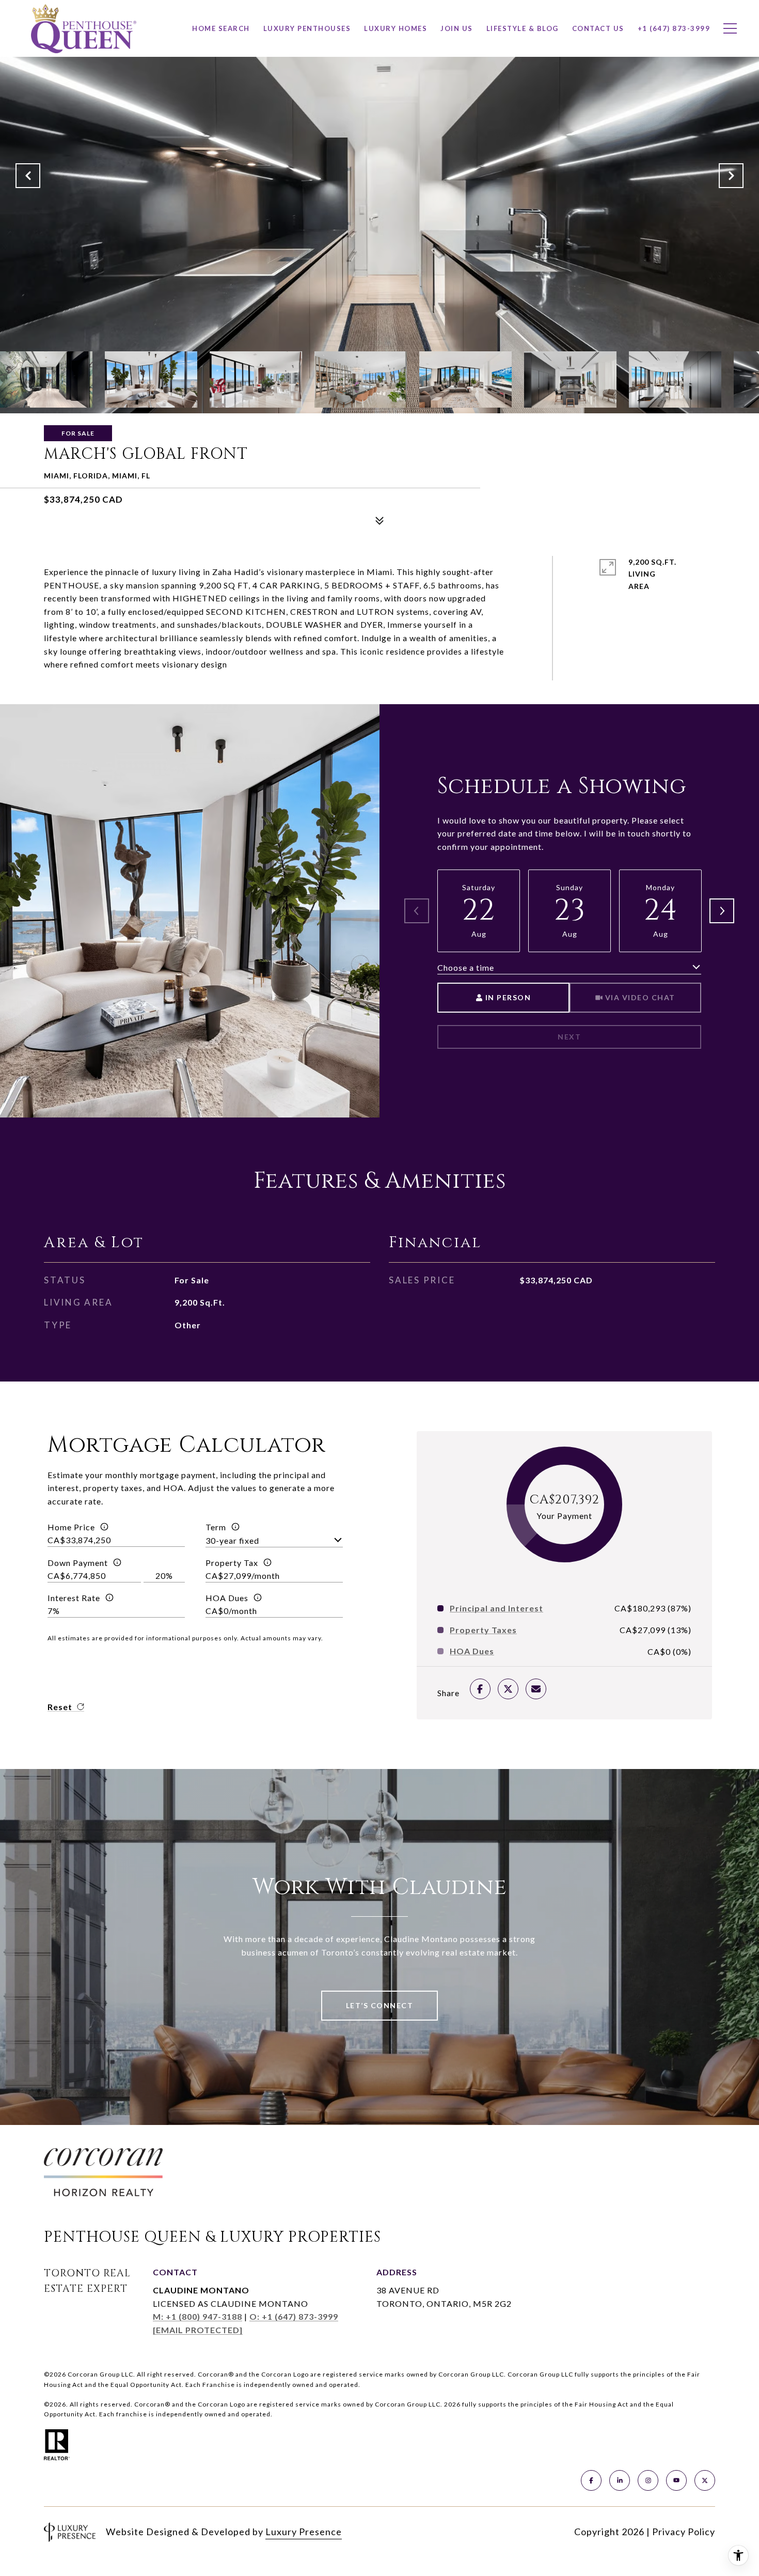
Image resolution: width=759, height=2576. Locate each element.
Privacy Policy (684, 2532)
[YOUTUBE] (676, 2480)
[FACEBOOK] (591, 2480)
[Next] (722, 911)
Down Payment (78, 1563)
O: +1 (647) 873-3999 (294, 2316)
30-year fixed (232, 1540)
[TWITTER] (705, 2480)
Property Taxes (483, 1630)
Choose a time (466, 967)
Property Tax (232, 1563)
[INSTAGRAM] (648, 2480)
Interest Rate (74, 1598)
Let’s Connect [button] (380, 2005)
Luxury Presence (304, 2532)
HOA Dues (227, 1598)
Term (216, 1527)
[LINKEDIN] (620, 2480)
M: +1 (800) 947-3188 (197, 2316)
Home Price (71, 1527)
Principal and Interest (496, 1608)
